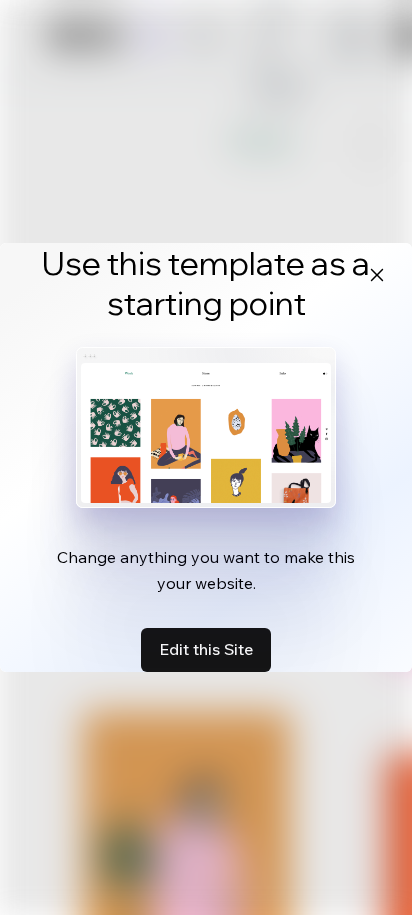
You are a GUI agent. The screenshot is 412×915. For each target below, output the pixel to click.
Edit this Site (206, 649)
